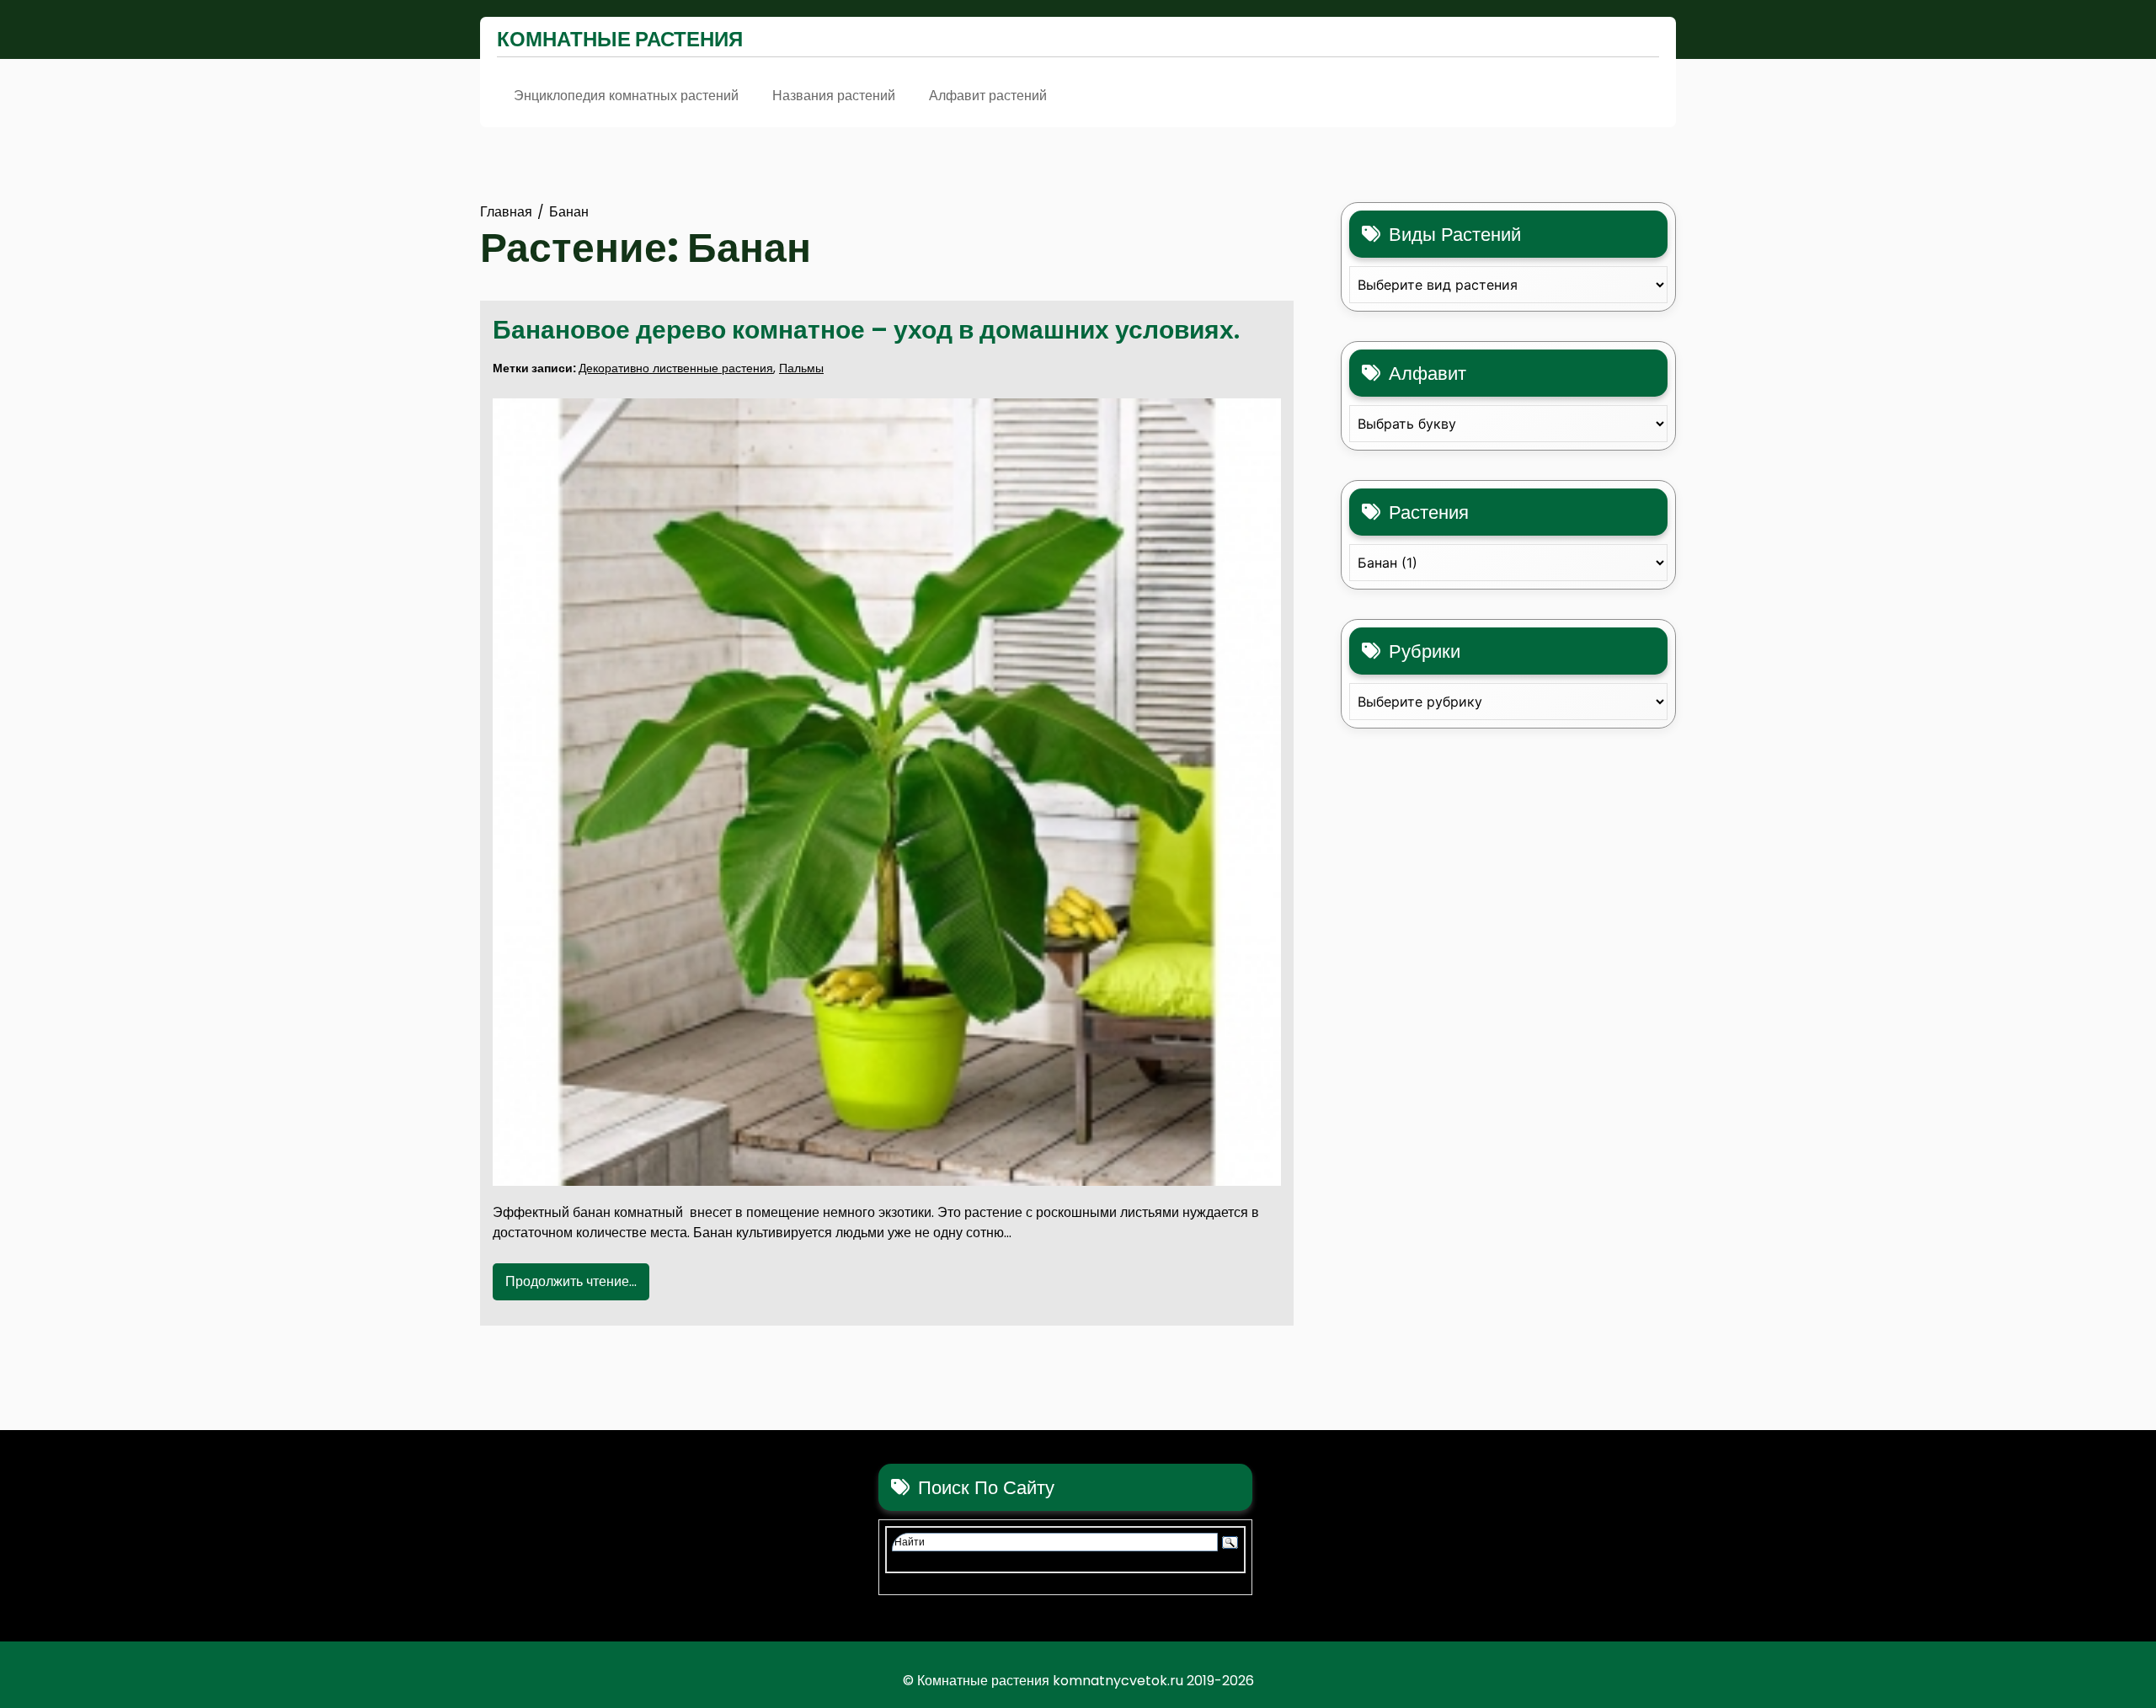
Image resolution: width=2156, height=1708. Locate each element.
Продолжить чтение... (571, 1281)
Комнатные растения (620, 39)
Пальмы (801, 368)
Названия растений (834, 96)
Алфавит (1428, 374)
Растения (1429, 512)
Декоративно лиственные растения (676, 368)
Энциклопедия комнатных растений (626, 96)
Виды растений (1455, 235)
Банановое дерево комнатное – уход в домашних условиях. (866, 330)
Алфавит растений (988, 96)
